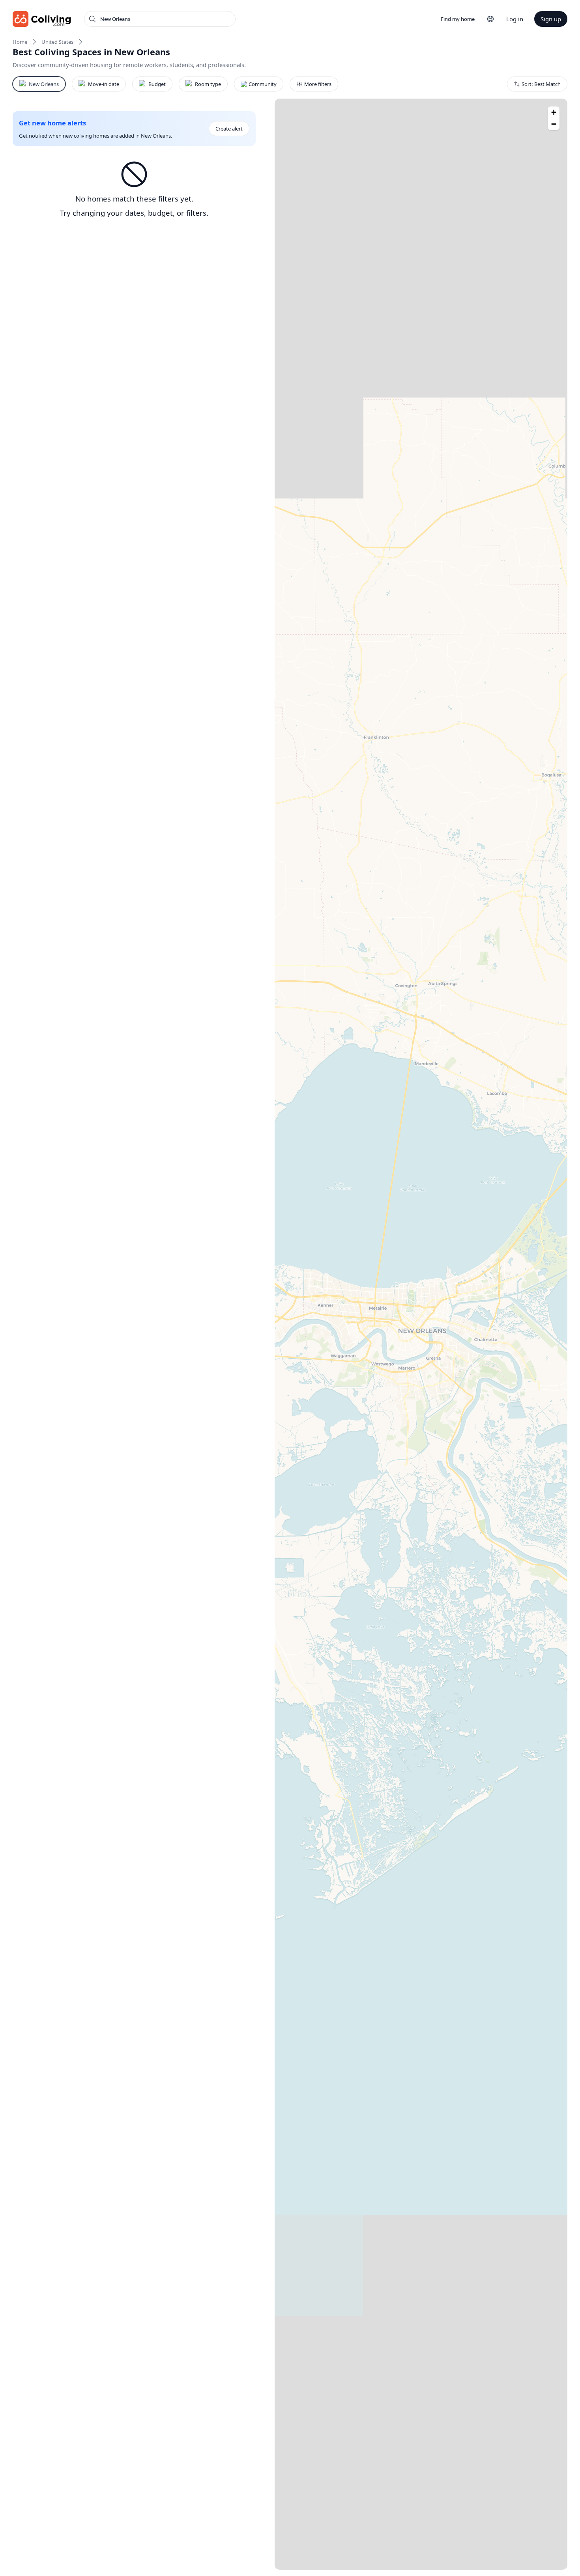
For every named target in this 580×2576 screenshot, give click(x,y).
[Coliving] (42, 19)
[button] (554, 112)
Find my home (458, 19)
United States (57, 42)
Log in (515, 19)
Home (20, 42)
